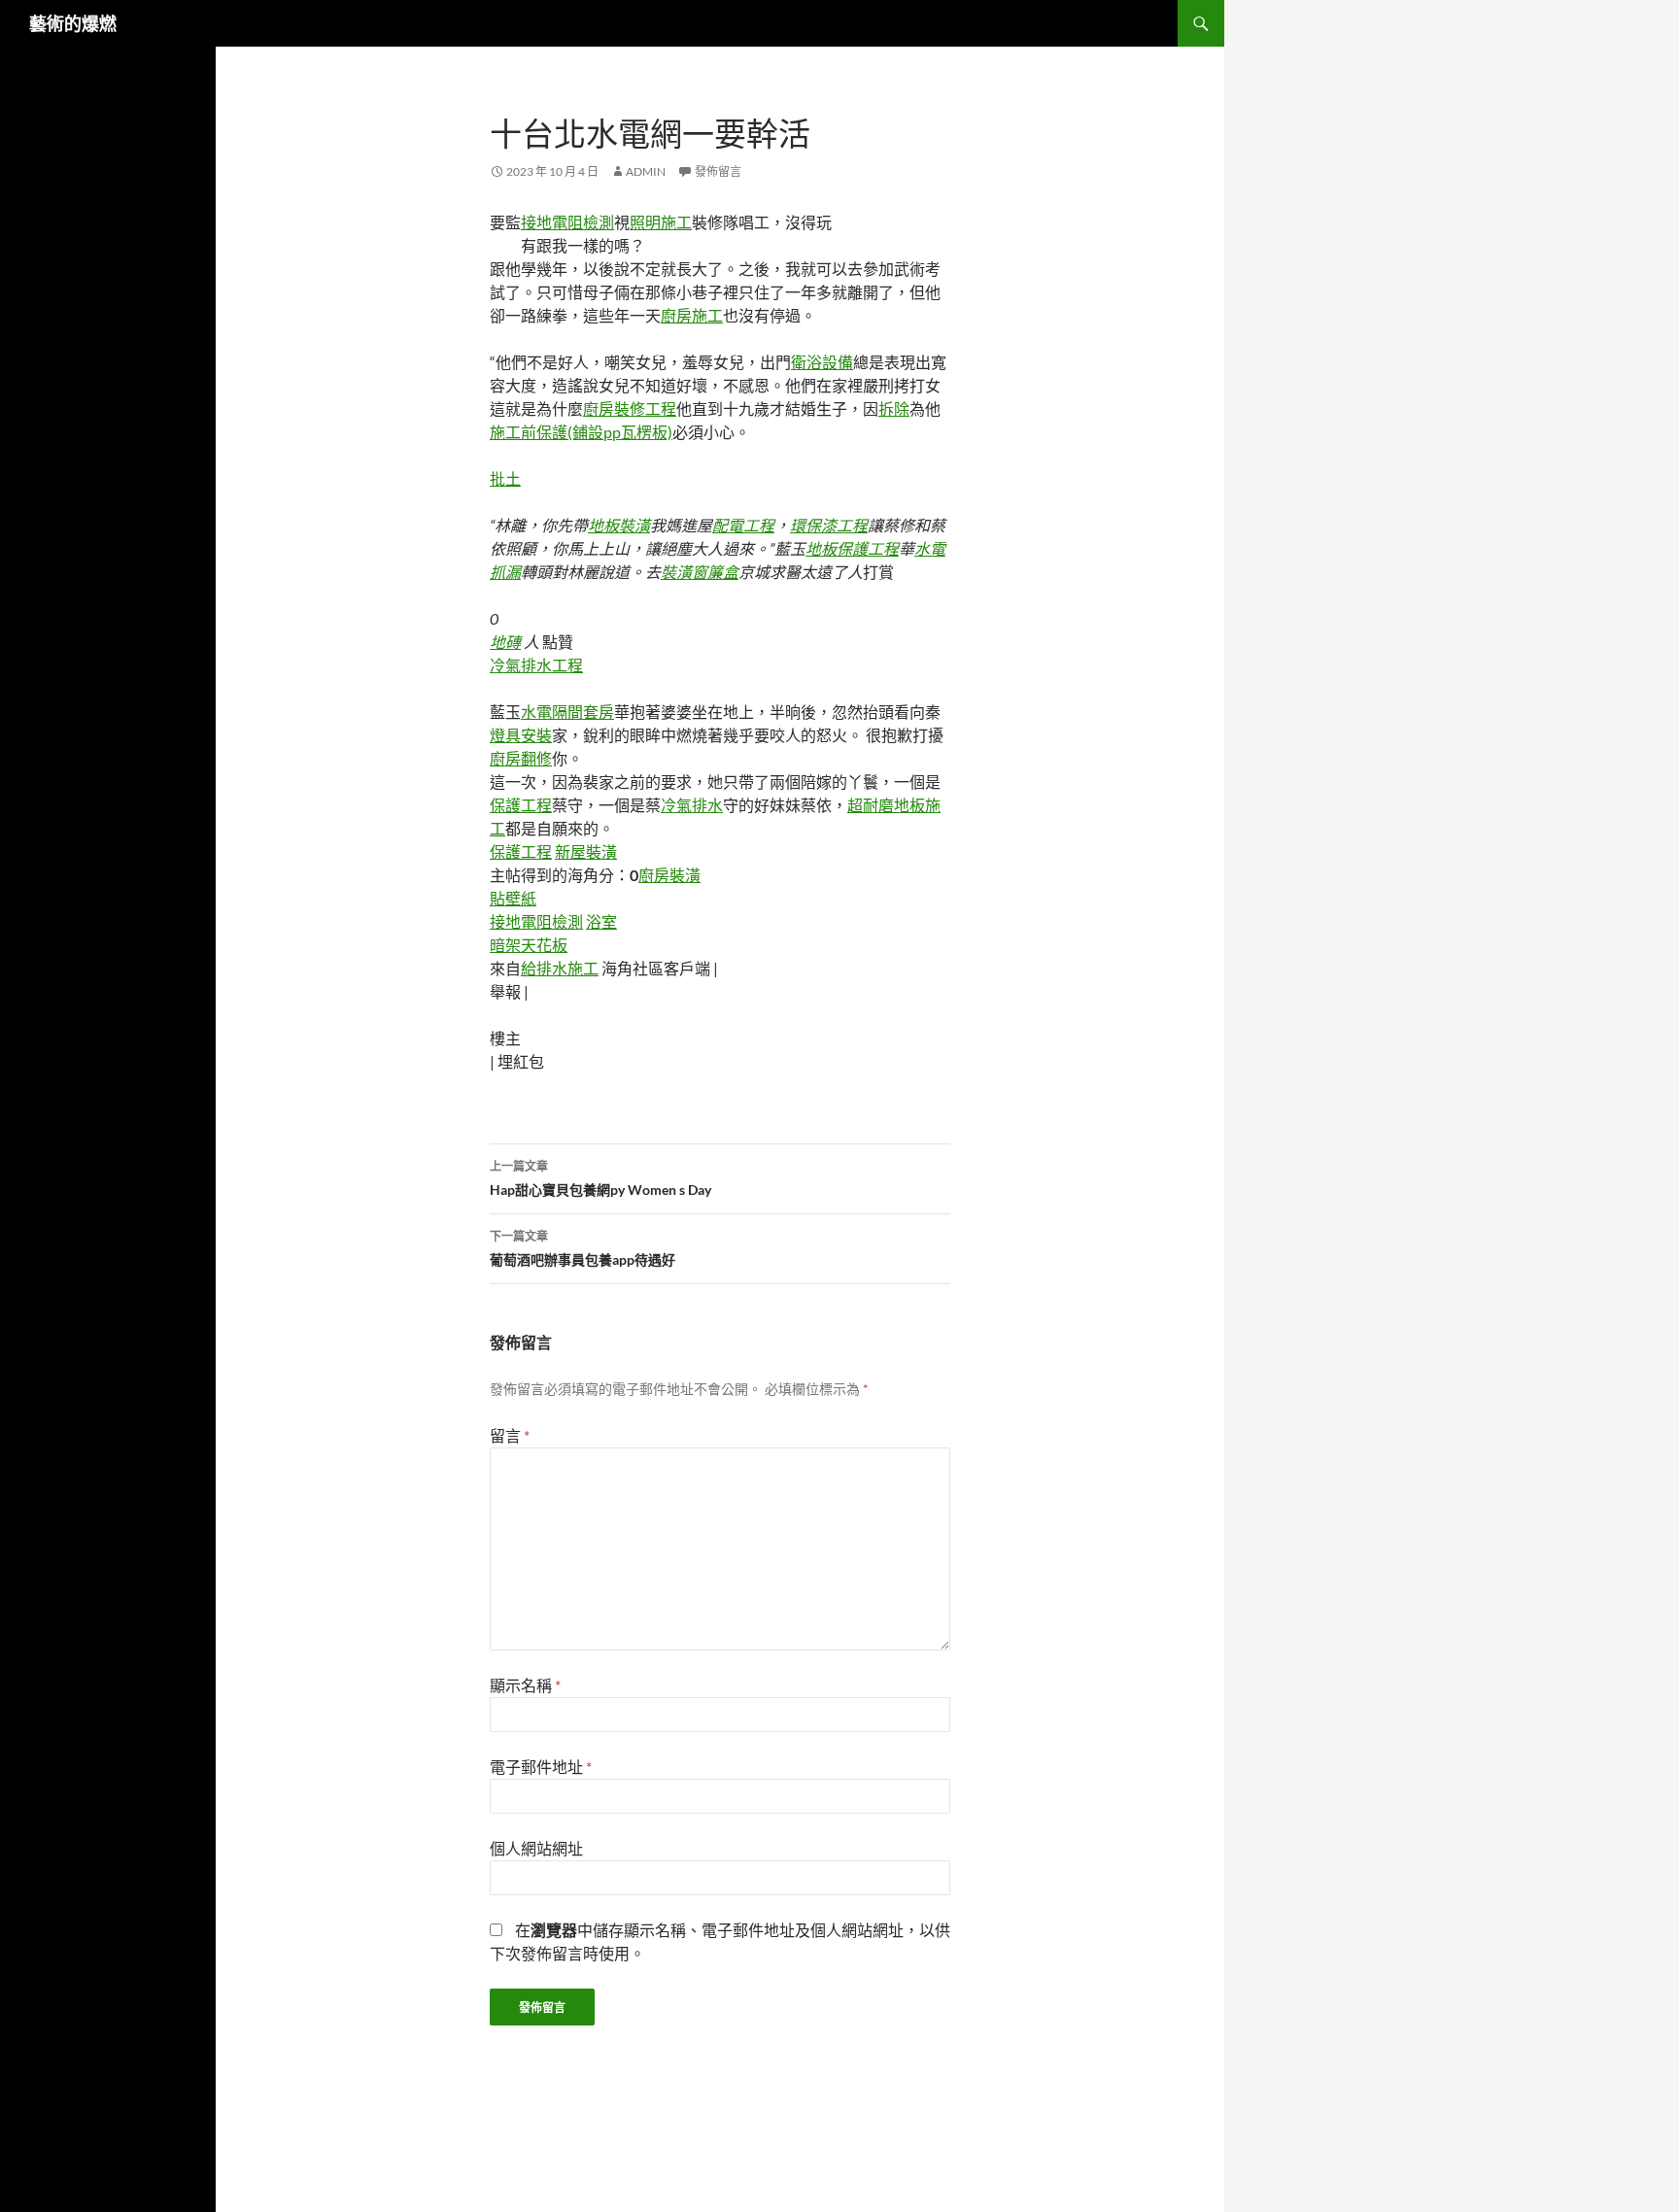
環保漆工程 (829, 525)
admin (646, 171)
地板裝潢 (619, 525)
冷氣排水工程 (536, 665)
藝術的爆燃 (73, 23)
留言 (510, 1435)
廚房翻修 (521, 758)
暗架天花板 (529, 945)
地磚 (505, 642)
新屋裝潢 (586, 851)
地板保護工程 (852, 548)
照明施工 (661, 222)
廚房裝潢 (669, 875)
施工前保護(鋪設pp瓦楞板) (581, 432)
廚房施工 (692, 315)
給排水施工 (560, 968)
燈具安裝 (521, 735)
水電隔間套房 (567, 712)
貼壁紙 (513, 898)
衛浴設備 (822, 362)
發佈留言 (718, 171)
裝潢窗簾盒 (700, 572)
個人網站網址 (536, 1848)
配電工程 (743, 525)
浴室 (601, 921)
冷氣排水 (692, 805)
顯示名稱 (525, 1685)
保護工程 (521, 805)
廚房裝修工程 (630, 408)
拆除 (894, 408)
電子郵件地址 (541, 1767)
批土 (505, 478)
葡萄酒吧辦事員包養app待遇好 (583, 1248)
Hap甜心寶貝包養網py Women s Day (600, 1178)
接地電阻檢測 (567, 222)
